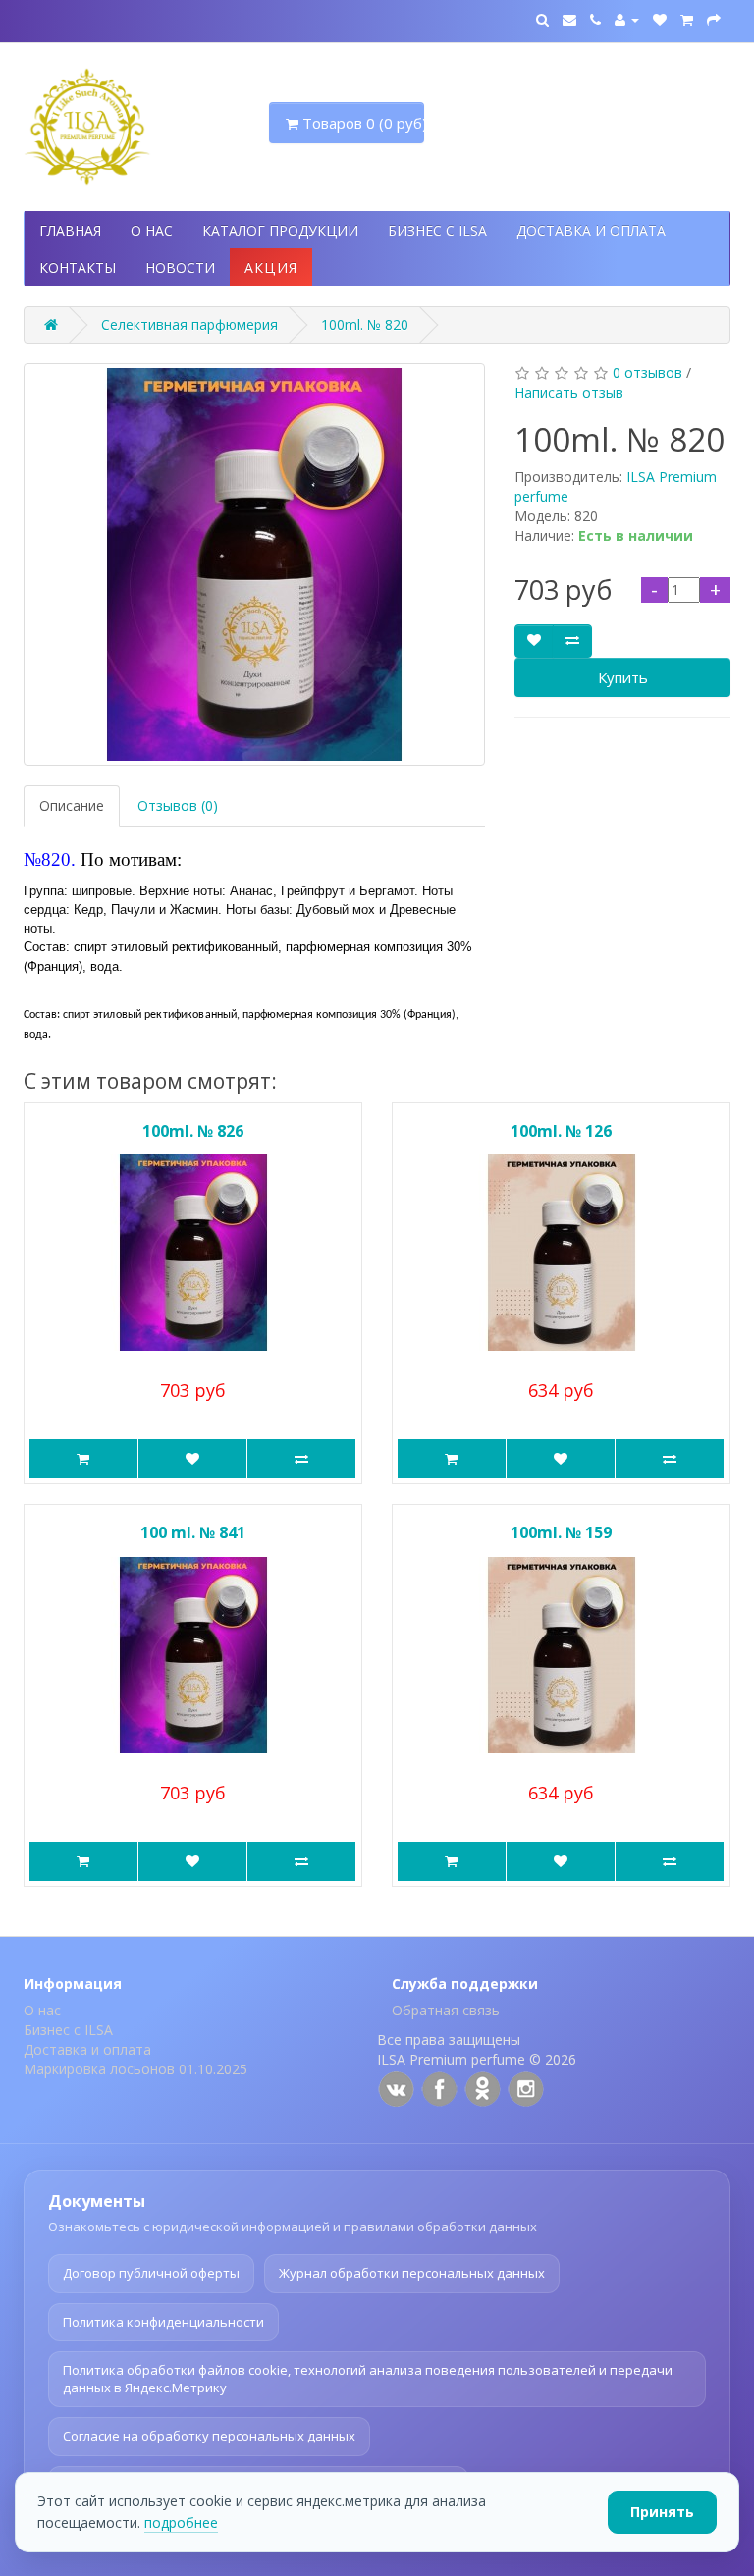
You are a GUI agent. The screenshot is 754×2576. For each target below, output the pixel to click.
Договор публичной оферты (151, 2273)
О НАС (152, 230)
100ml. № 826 (193, 1131)
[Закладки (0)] (660, 19)
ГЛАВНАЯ (70, 230)
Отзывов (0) (178, 805)
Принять (662, 2512)
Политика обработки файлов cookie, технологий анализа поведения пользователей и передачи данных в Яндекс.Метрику (368, 2379)
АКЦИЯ (271, 268)
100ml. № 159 (561, 1532)
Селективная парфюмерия (189, 324)
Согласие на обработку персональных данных (209, 2436)
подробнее (181, 2522)
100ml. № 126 (561, 1131)
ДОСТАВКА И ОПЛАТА (591, 230)
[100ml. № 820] (254, 564)
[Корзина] (687, 19)
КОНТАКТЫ (78, 268)
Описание (72, 805)
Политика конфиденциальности (163, 2322)
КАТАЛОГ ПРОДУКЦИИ (280, 230)
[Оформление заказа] (714, 19)
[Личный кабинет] (627, 19)
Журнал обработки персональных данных (412, 2273)
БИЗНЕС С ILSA (437, 230)
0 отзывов (647, 373)
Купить (623, 677)
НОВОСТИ (180, 268)
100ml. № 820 (365, 324)
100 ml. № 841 (193, 1532)
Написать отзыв (569, 392)
